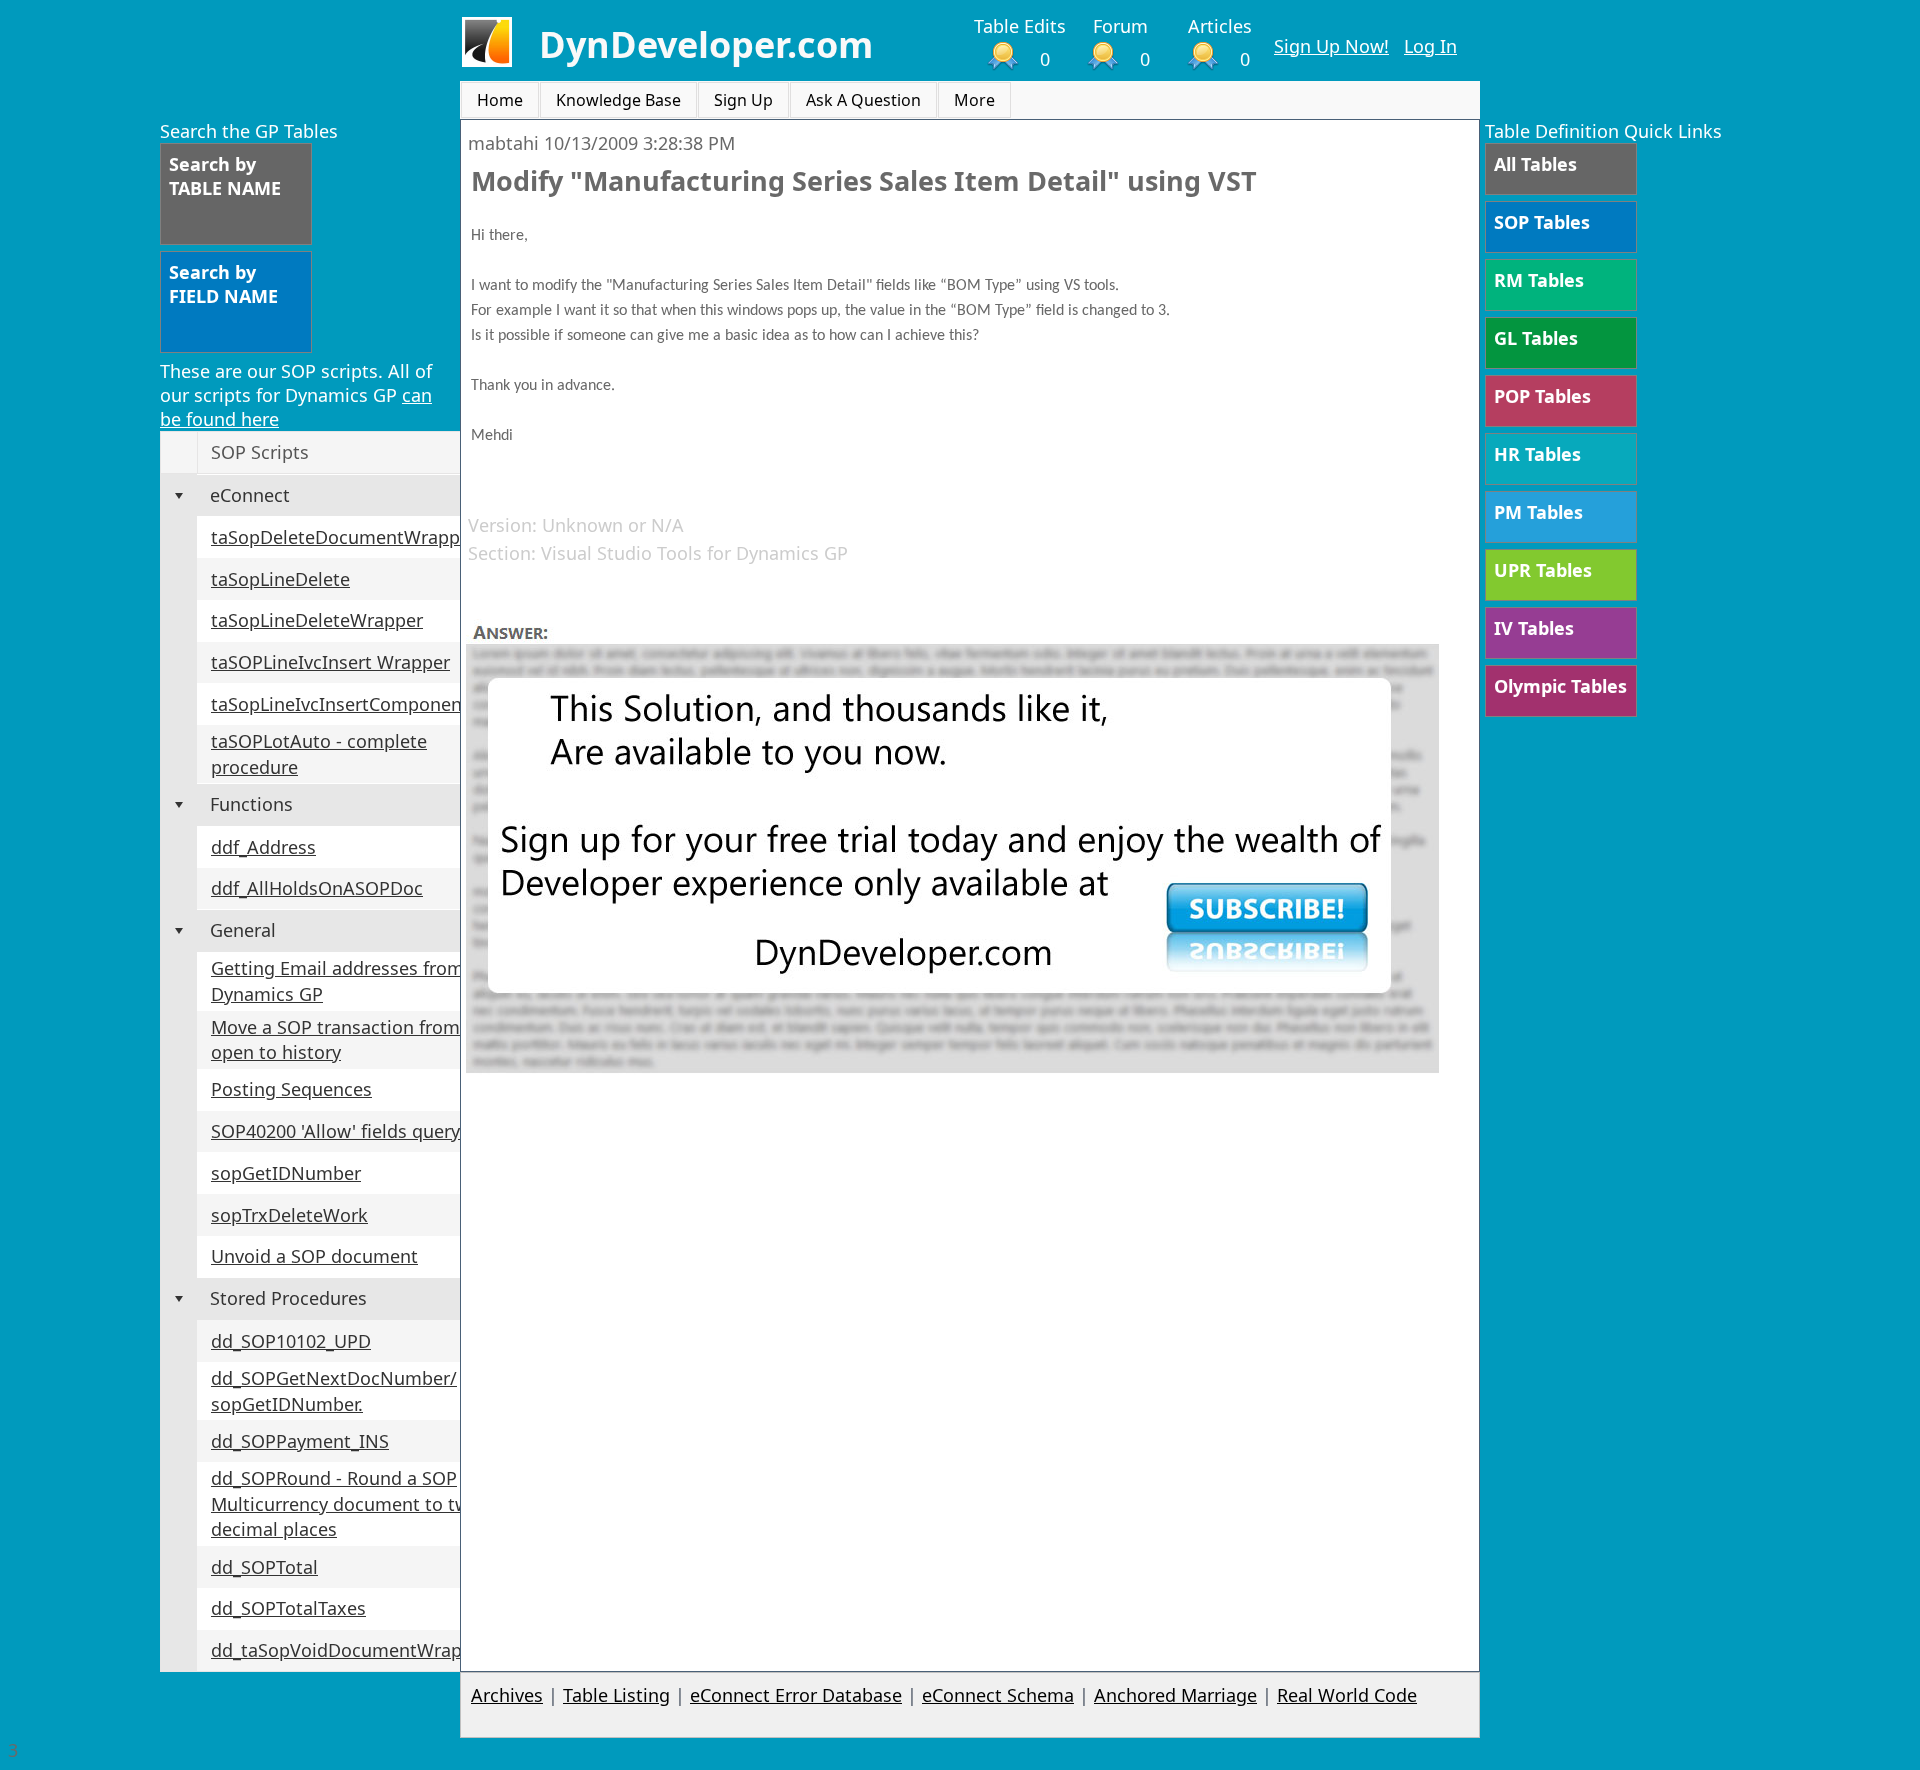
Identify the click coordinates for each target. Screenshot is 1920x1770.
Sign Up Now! (1331, 46)
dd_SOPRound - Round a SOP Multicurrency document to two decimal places (345, 1503)
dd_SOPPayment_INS (300, 1441)
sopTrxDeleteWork (289, 1215)
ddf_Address (263, 847)
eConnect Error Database (796, 1695)
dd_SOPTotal (264, 1567)
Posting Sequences (291, 1089)
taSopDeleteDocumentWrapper (344, 537)
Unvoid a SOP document (314, 1256)
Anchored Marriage (1175, 1695)
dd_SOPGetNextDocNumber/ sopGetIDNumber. (334, 1391)
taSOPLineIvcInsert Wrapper (330, 662)
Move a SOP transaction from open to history (335, 1040)
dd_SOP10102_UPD (291, 1341)
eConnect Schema (998, 1695)
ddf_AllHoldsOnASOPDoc (317, 888)
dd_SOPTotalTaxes (288, 1608)
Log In (1430, 46)
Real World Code (1347, 1695)
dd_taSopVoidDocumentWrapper (350, 1650)
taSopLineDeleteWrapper (317, 620)
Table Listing (616, 1695)
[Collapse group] (179, 496)
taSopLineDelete (280, 579)
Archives (507, 1695)
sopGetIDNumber (286, 1173)
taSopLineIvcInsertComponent (340, 704)
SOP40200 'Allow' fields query (335, 1131)
